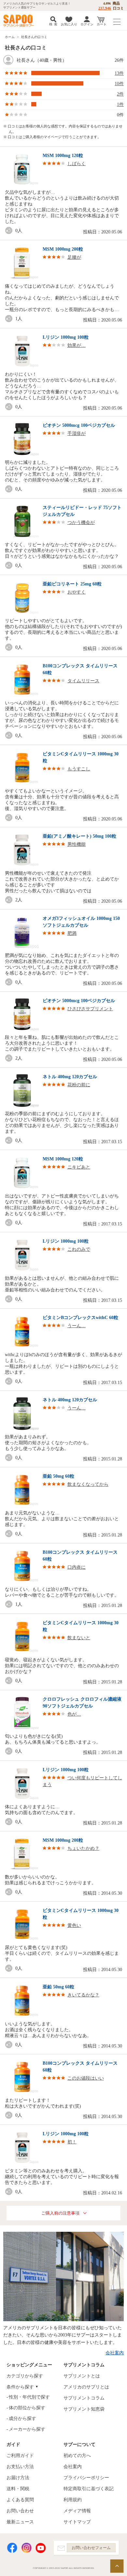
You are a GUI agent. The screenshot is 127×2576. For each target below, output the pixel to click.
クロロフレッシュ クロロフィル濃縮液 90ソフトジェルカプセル (82, 1703)
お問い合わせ (20, 2511)
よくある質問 (20, 2500)
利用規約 (73, 2500)
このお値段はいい (86, 2078)
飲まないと (79, 1638)
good (10, 231)
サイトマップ (77, 2522)
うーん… (77, 1326)
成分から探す (22, 2419)
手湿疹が (77, 433)
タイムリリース (83, 681)
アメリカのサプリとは (86, 2387)
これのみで (79, 1249)
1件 (120, 105)
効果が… (77, 345)
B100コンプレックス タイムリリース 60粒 (80, 669)
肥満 (72, 933)
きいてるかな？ (83, 1995)
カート (102, 24)
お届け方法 (18, 2478)
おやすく (77, 592)
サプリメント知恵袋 (84, 2409)
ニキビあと (79, 1167)
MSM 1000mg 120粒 (63, 156)
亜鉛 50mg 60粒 (58, 1476)
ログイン (87, 24)
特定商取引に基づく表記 (89, 2489)
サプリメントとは (82, 2376)
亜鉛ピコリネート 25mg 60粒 (72, 584)
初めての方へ (77, 2456)
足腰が (74, 257)
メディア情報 (77, 2511)
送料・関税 (18, 2489)
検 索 (53, 24)
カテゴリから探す (25, 2376)
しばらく (77, 164)
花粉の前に (79, 1085)
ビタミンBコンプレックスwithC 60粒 (80, 1318)
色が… (74, 1714)
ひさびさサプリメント (90, 1009)
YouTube (41, 2548)
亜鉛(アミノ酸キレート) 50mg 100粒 (79, 836)
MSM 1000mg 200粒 (63, 249)
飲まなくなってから (88, 1484)
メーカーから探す (27, 2429)
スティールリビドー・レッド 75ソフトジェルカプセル (82, 511)
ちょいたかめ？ (83, 1848)
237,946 (105, 8)
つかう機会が (81, 523)
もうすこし (79, 769)
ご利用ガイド (20, 2456)
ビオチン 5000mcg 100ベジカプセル (79, 425)
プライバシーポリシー (86, 2478)
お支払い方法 (20, 2467)
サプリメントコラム (84, 2398)
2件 (120, 94)
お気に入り (69, 24)
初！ (72, 2142)
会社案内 (115, 2353)
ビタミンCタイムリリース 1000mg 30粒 (81, 757)
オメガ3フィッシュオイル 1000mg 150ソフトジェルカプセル (81, 922)
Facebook (12, 2548)
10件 (119, 84)
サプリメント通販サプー (20, 21)
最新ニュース (20, 2522)
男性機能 (77, 844)
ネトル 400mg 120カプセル (70, 1077)
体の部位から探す (27, 2408)
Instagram (26, 2548)
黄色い (74, 1925)
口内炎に (77, 1567)
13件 (119, 73)
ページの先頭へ (117, 2566)
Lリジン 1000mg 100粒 (66, 337)
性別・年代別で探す (29, 2397)
